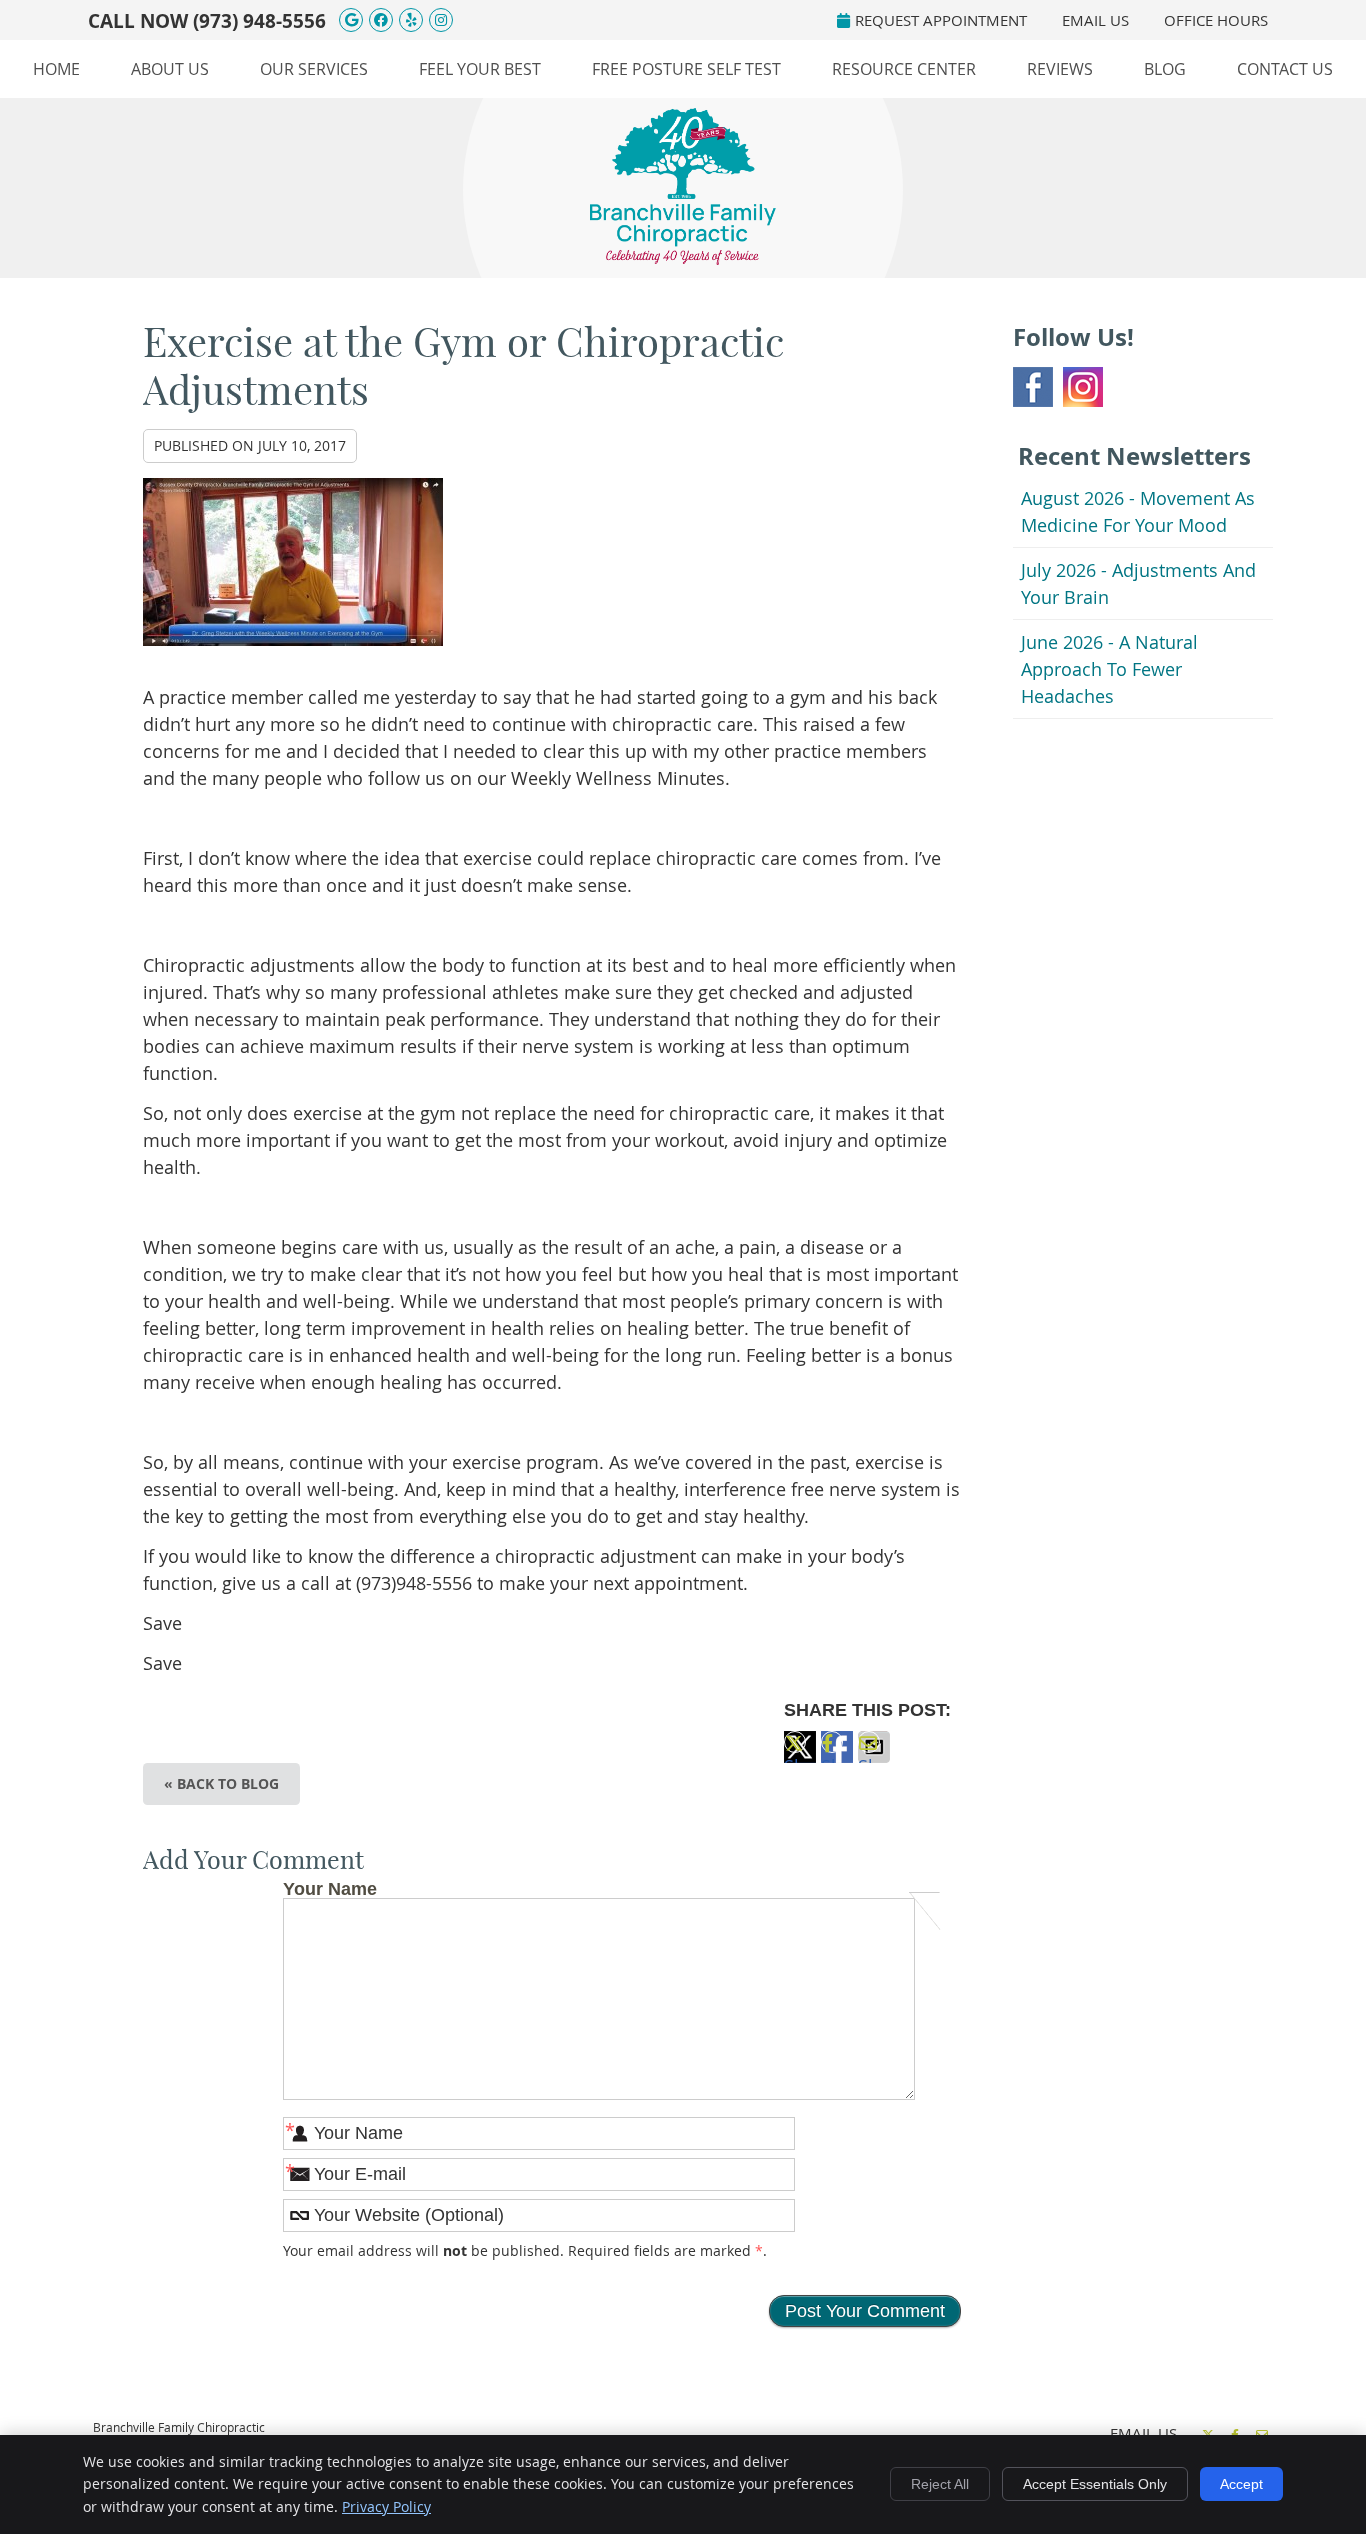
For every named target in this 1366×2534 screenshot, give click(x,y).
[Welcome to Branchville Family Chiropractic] (683, 258)
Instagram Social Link (1083, 387)
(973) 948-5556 (259, 21)
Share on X (800, 1758)
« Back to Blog (221, 1783)
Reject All (940, 2484)
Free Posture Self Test (686, 69)
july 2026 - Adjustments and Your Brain (1138, 583)
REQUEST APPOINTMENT (941, 20)
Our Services (314, 69)
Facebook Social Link (1033, 387)
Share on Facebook (837, 1758)
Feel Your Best (480, 69)
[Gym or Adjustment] (293, 657)
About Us (170, 69)
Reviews (1060, 69)
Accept (1241, 2484)
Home (56, 69)
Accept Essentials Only (1095, 2484)
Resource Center (904, 69)
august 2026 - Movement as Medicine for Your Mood (1138, 511)
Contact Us (1285, 69)
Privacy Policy (386, 2506)
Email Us (1095, 20)
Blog (1165, 69)
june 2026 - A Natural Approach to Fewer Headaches (1109, 669)
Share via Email (874, 1758)
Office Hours (1216, 20)
